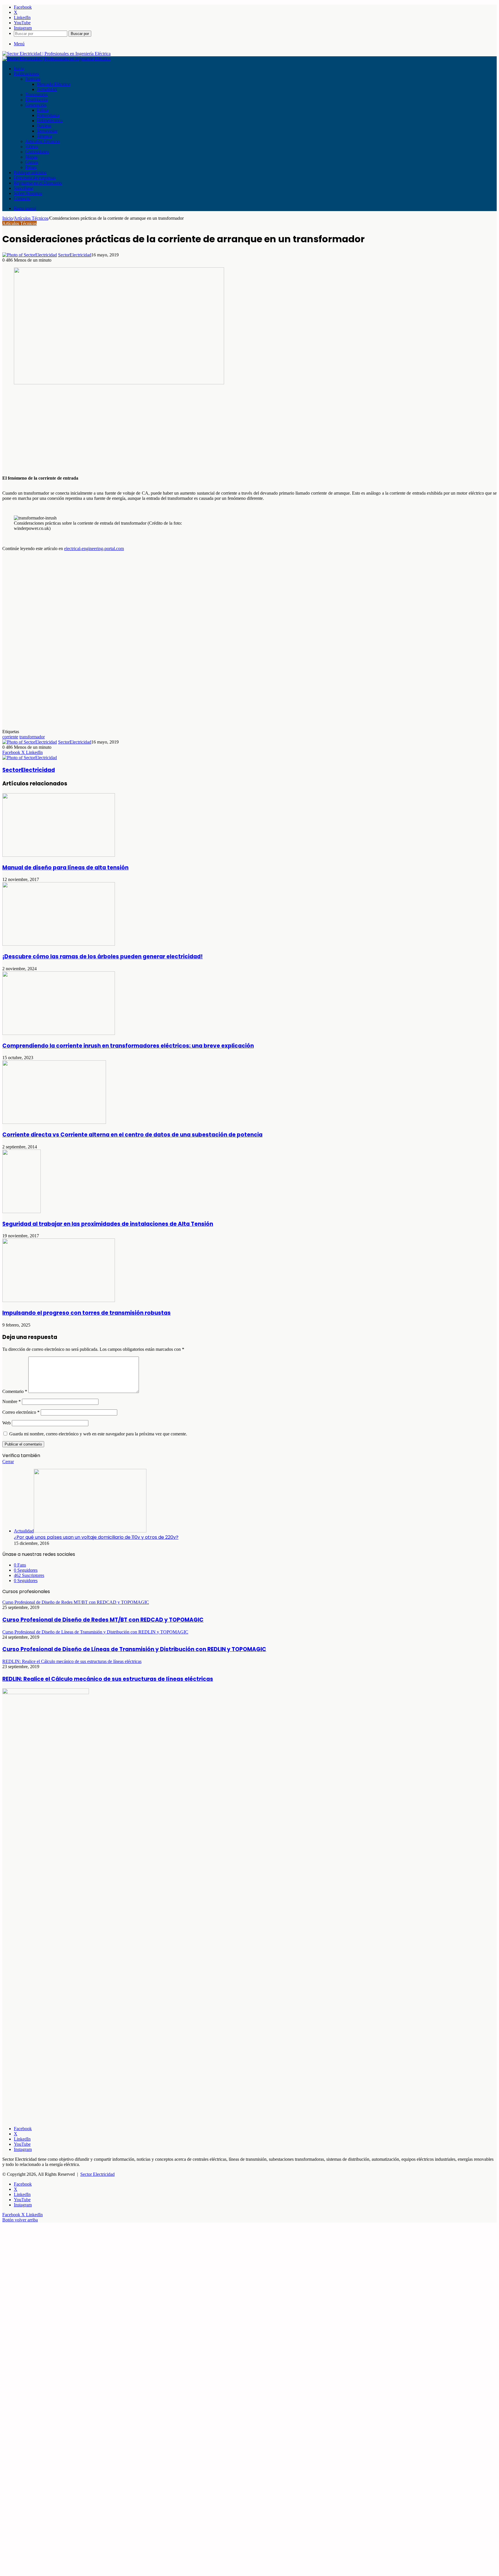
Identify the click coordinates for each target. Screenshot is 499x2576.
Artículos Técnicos (43, 141)
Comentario (15, 1391)
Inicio (19, 69)
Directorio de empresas (35, 178)
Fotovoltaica (48, 115)
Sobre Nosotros (28, 193)
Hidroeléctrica (50, 121)
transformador (32, 737)
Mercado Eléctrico (54, 84)
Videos (32, 147)
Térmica (44, 136)
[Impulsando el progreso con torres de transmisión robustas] (59, 1300)
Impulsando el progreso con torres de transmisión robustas (86, 1313)
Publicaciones (26, 74)
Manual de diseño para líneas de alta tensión (65, 868)
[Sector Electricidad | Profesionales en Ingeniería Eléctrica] (56, 54)
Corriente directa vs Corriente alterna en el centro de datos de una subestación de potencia (132, 1135)
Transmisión (37, 95)
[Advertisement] (176, 431)
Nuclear (44, 126)
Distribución (37, 100)
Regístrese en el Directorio (38, 183)
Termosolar (47, 131)
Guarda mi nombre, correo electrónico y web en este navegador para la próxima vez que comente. (98, 1434)
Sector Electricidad (97, 2174)
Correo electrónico (21, 1412)
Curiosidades (37, 152)
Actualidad (47, 89)
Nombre (12, 1401)
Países (31, 167)
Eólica (43, 110)
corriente (10, 737)
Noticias (33, 79)
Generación (36, 105)
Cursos (32, 162)
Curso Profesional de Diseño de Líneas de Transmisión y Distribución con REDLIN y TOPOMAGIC (134, 1649)
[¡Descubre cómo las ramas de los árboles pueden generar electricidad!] (59, 944)
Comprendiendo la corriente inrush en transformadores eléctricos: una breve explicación (128, 1046)
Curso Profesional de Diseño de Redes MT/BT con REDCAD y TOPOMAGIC (103, 1620)
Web (6, 1423)
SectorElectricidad (75, 255)
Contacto (22, 199)
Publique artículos (30, 173)
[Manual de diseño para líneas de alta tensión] (59, 855)
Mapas (31, 157)
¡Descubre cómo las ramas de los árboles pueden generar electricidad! (103, 957)
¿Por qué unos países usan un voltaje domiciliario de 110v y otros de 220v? (96, 1537)
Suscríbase (24, 188)
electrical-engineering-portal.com (94, 548)
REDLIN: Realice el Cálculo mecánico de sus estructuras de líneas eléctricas (108, 1679)
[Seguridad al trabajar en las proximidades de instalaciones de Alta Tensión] (22, 1211)
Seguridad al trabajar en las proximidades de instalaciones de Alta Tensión (108, 1224)
